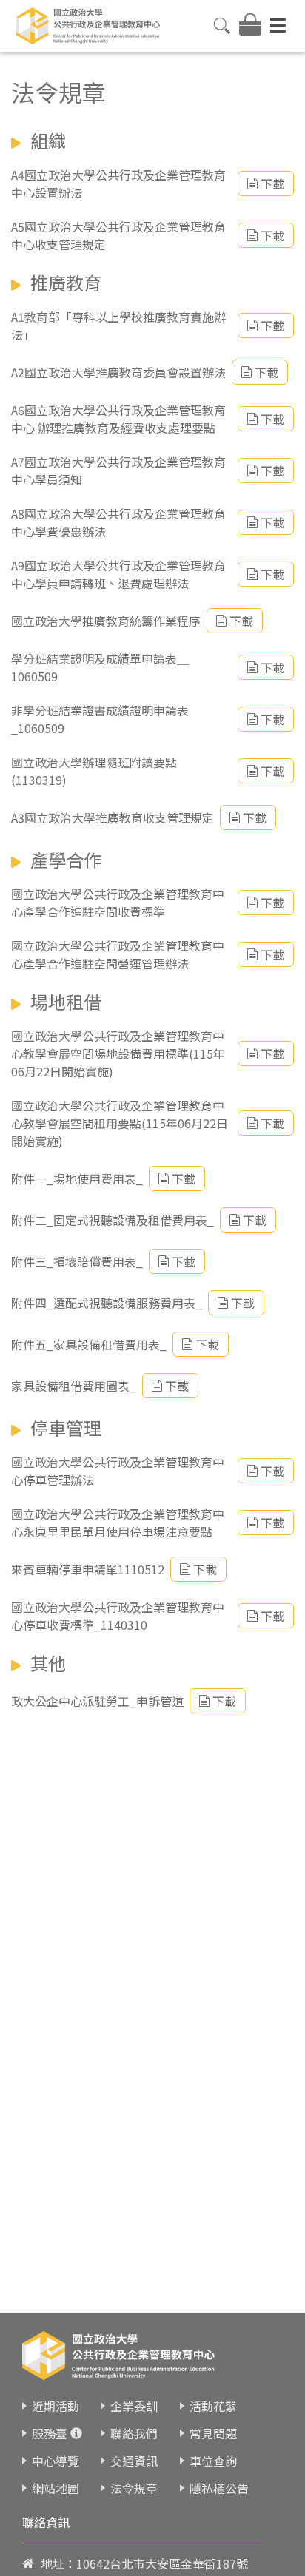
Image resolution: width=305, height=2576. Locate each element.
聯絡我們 (134, 2433)
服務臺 (50, 2433)
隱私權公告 (219, 2488)
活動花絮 (213, 2406)
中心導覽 (56, 2461)
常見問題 (213, 2433)
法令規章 (134, 2488)
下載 (272, 183)
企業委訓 (134, 2406)
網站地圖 (56, 2488)
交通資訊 (134, 2461)
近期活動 (56, 2406)
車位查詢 (213, 2461)
